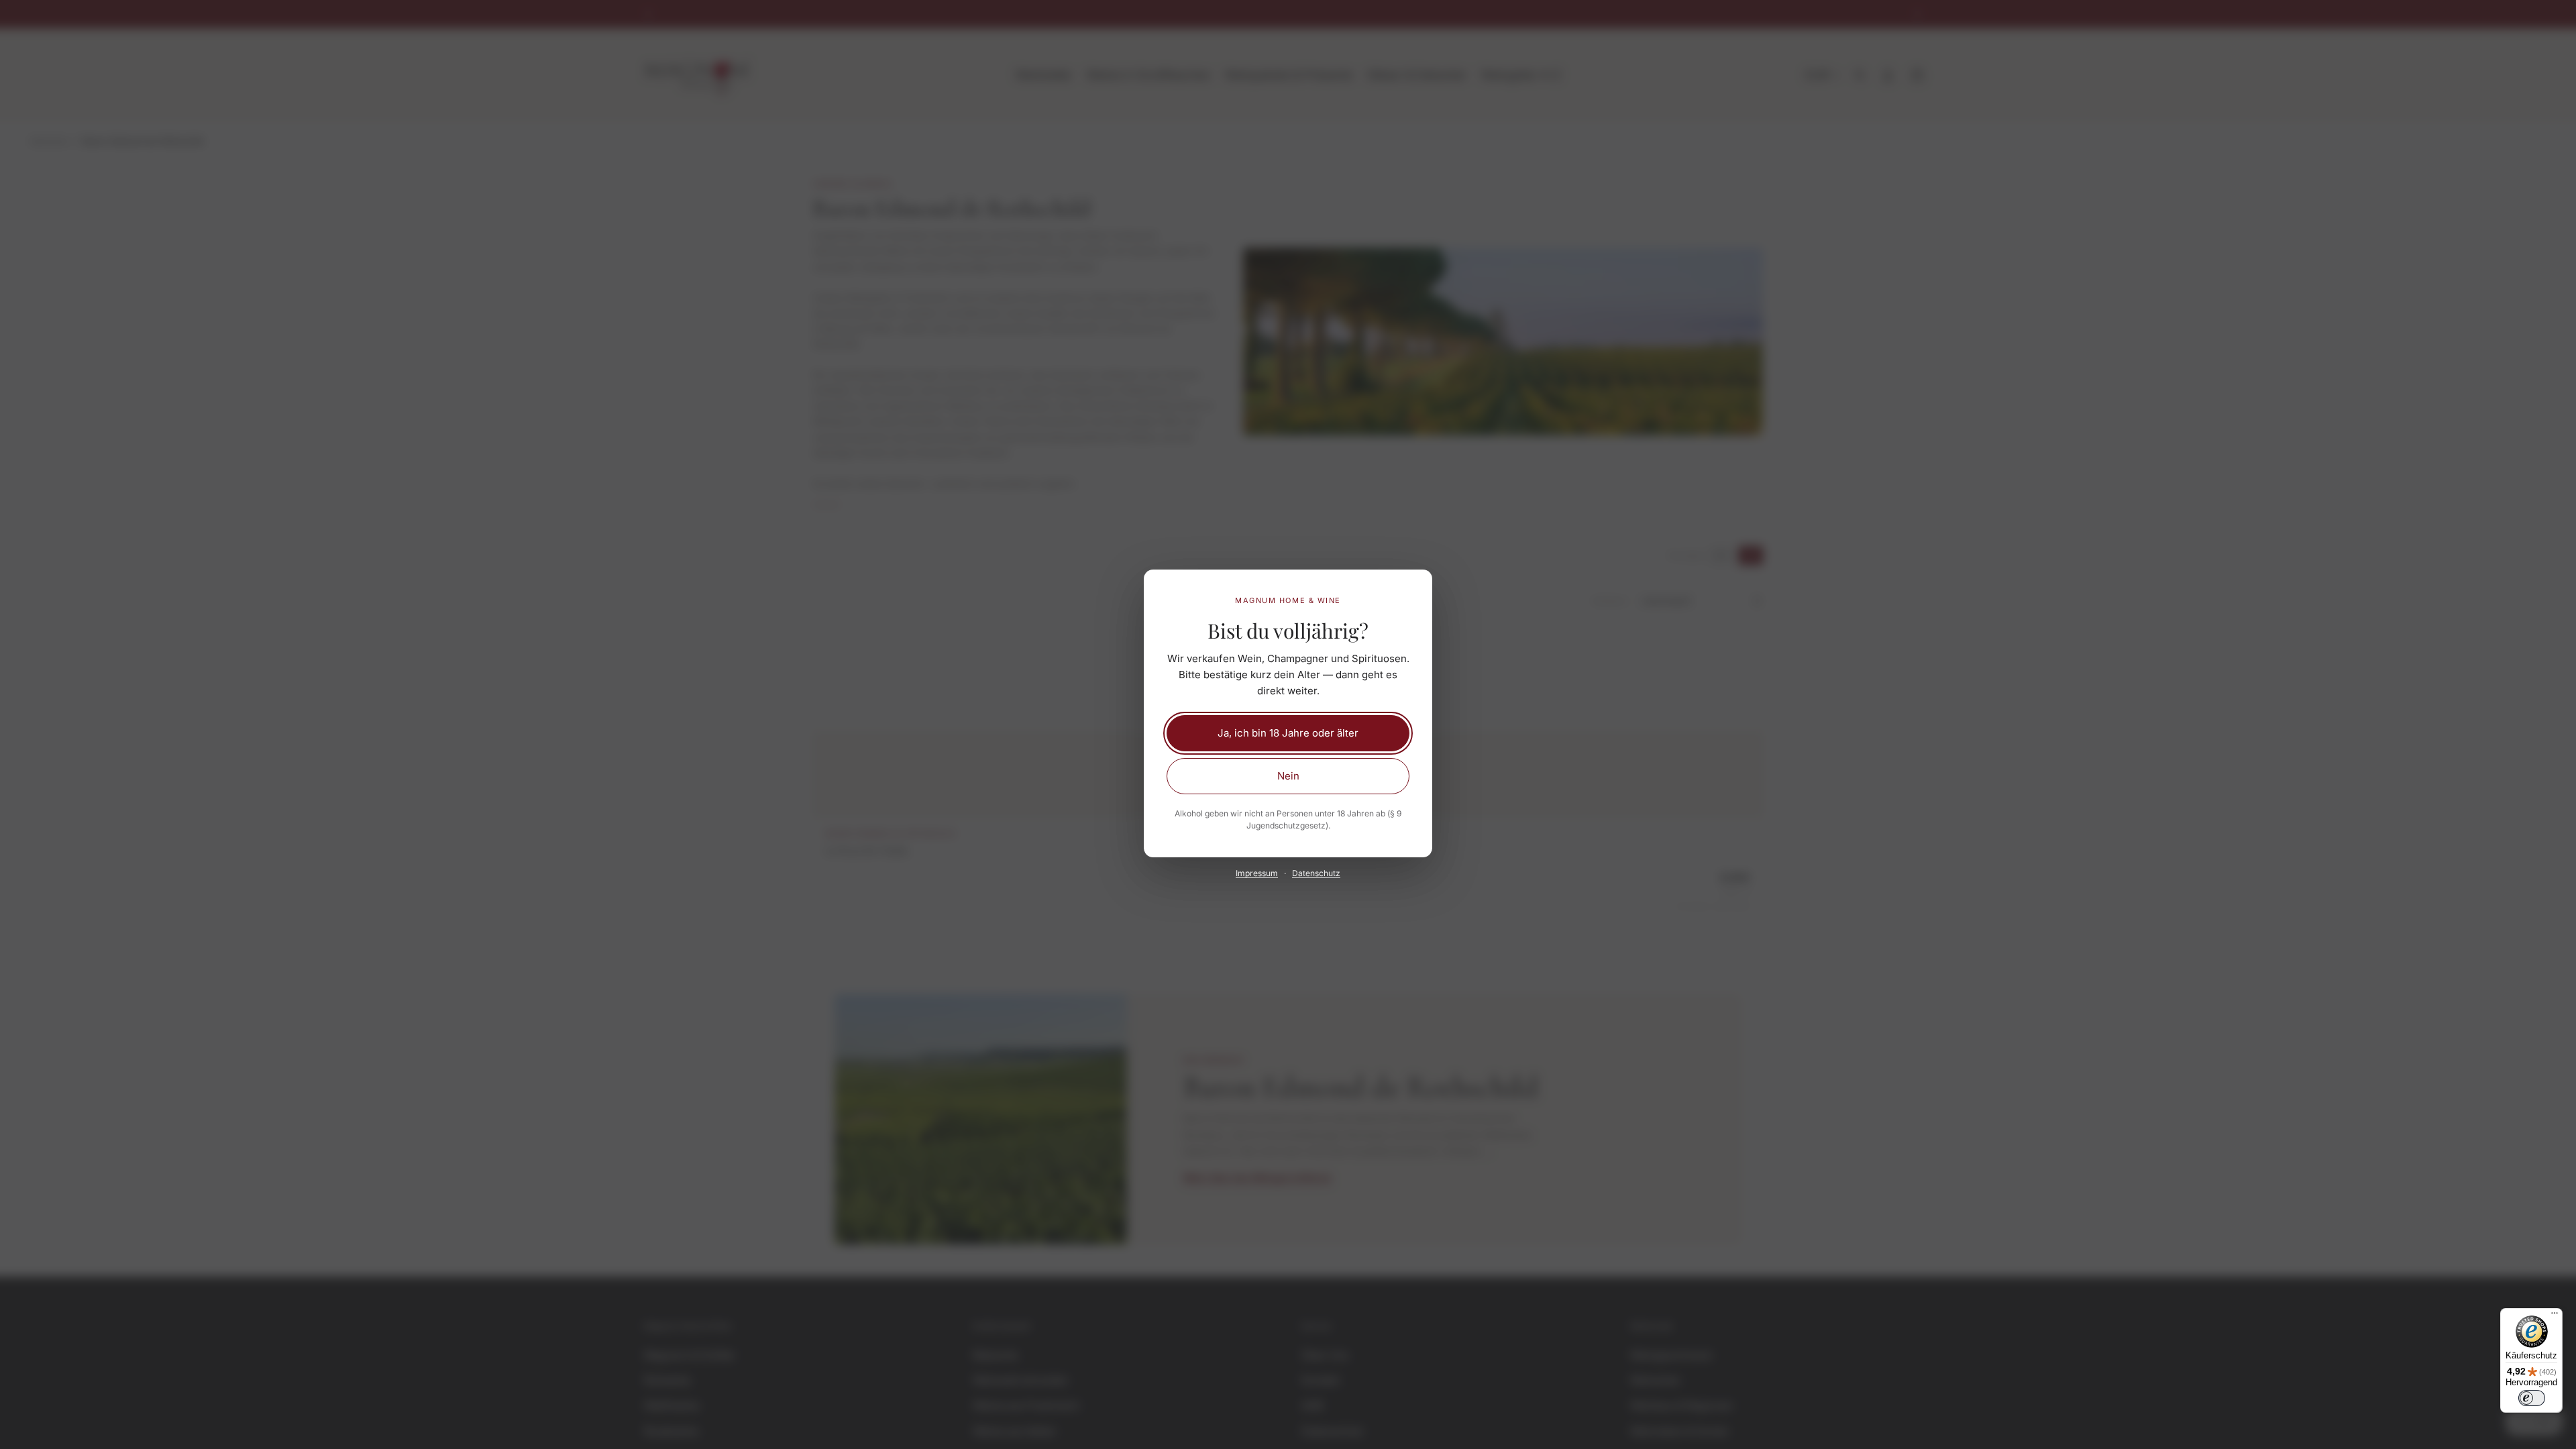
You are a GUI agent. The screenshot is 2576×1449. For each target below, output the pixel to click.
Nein (1288, 776)
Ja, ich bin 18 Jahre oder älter (1288, 733)
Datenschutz (1316, 873)
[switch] (2532, 1398)
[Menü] (2555, 1316)
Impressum (1257, 873)
